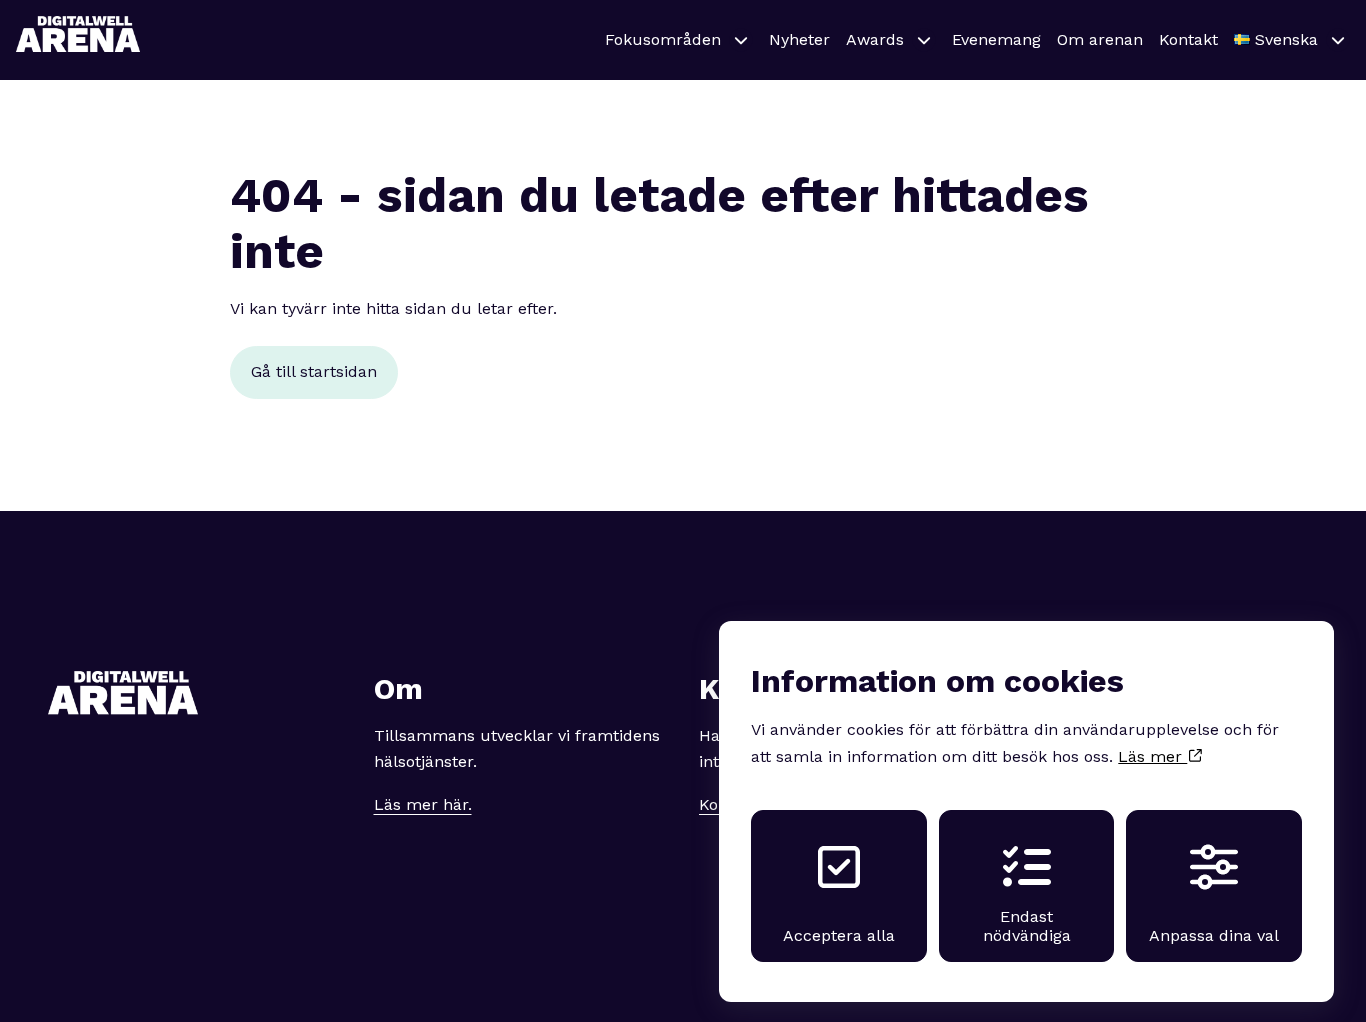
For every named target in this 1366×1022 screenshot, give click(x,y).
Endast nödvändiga (1027, 926)
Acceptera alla (839, 935)
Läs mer (1152, 756)
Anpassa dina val (1214, 935)
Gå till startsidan (314, 371)
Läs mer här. (423, 804)
